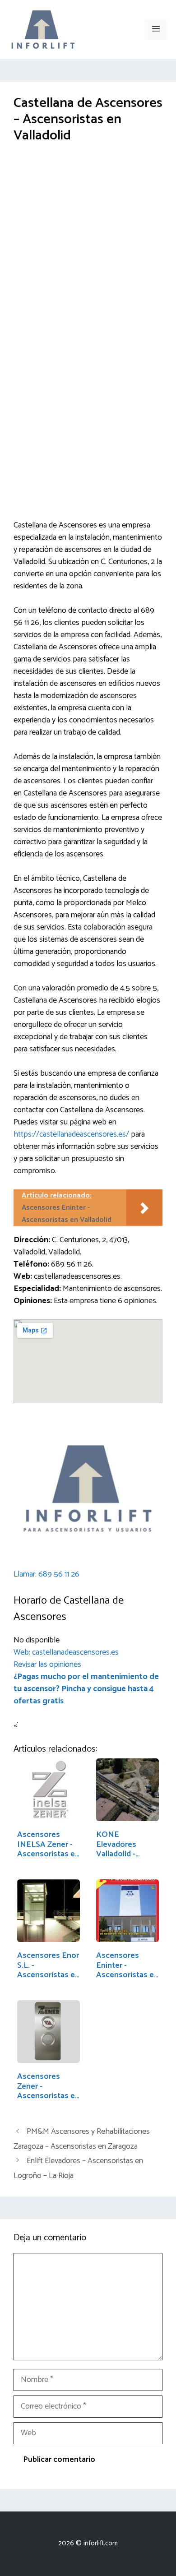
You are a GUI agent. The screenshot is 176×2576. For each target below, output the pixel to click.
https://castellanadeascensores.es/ (71, 1134)
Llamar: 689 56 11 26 (46, 1574)
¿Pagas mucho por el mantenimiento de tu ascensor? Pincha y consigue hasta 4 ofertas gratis (86, 1689)
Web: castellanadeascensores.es (66, 1652)
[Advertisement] (88, 248)
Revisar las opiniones (47, 1665)
